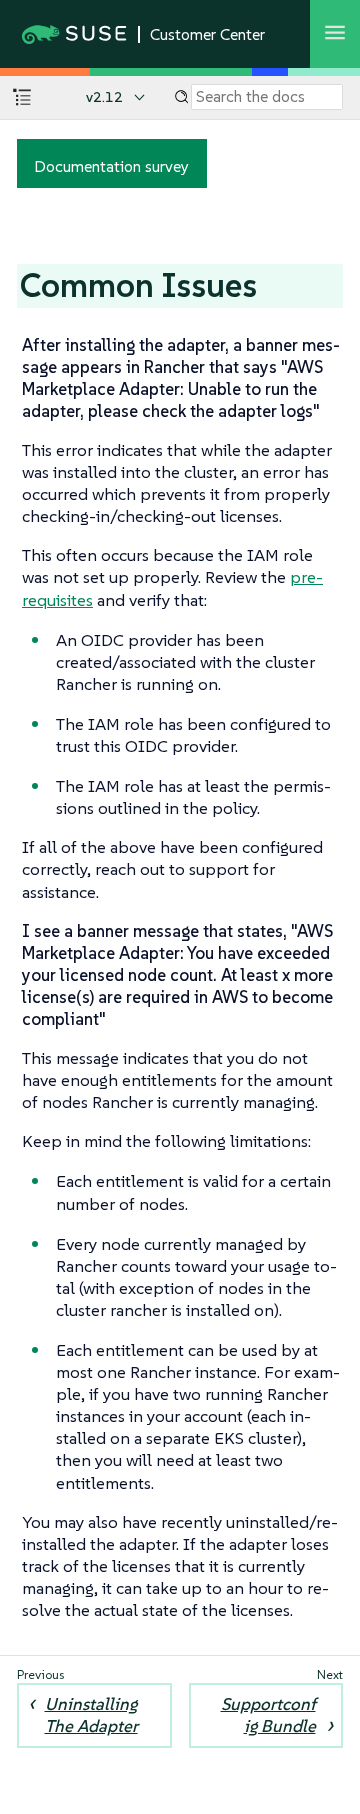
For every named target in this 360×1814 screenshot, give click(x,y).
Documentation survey (111, 166)
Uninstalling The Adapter (91, 1715)
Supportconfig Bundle (268, 1715)
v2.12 (104, 97)
